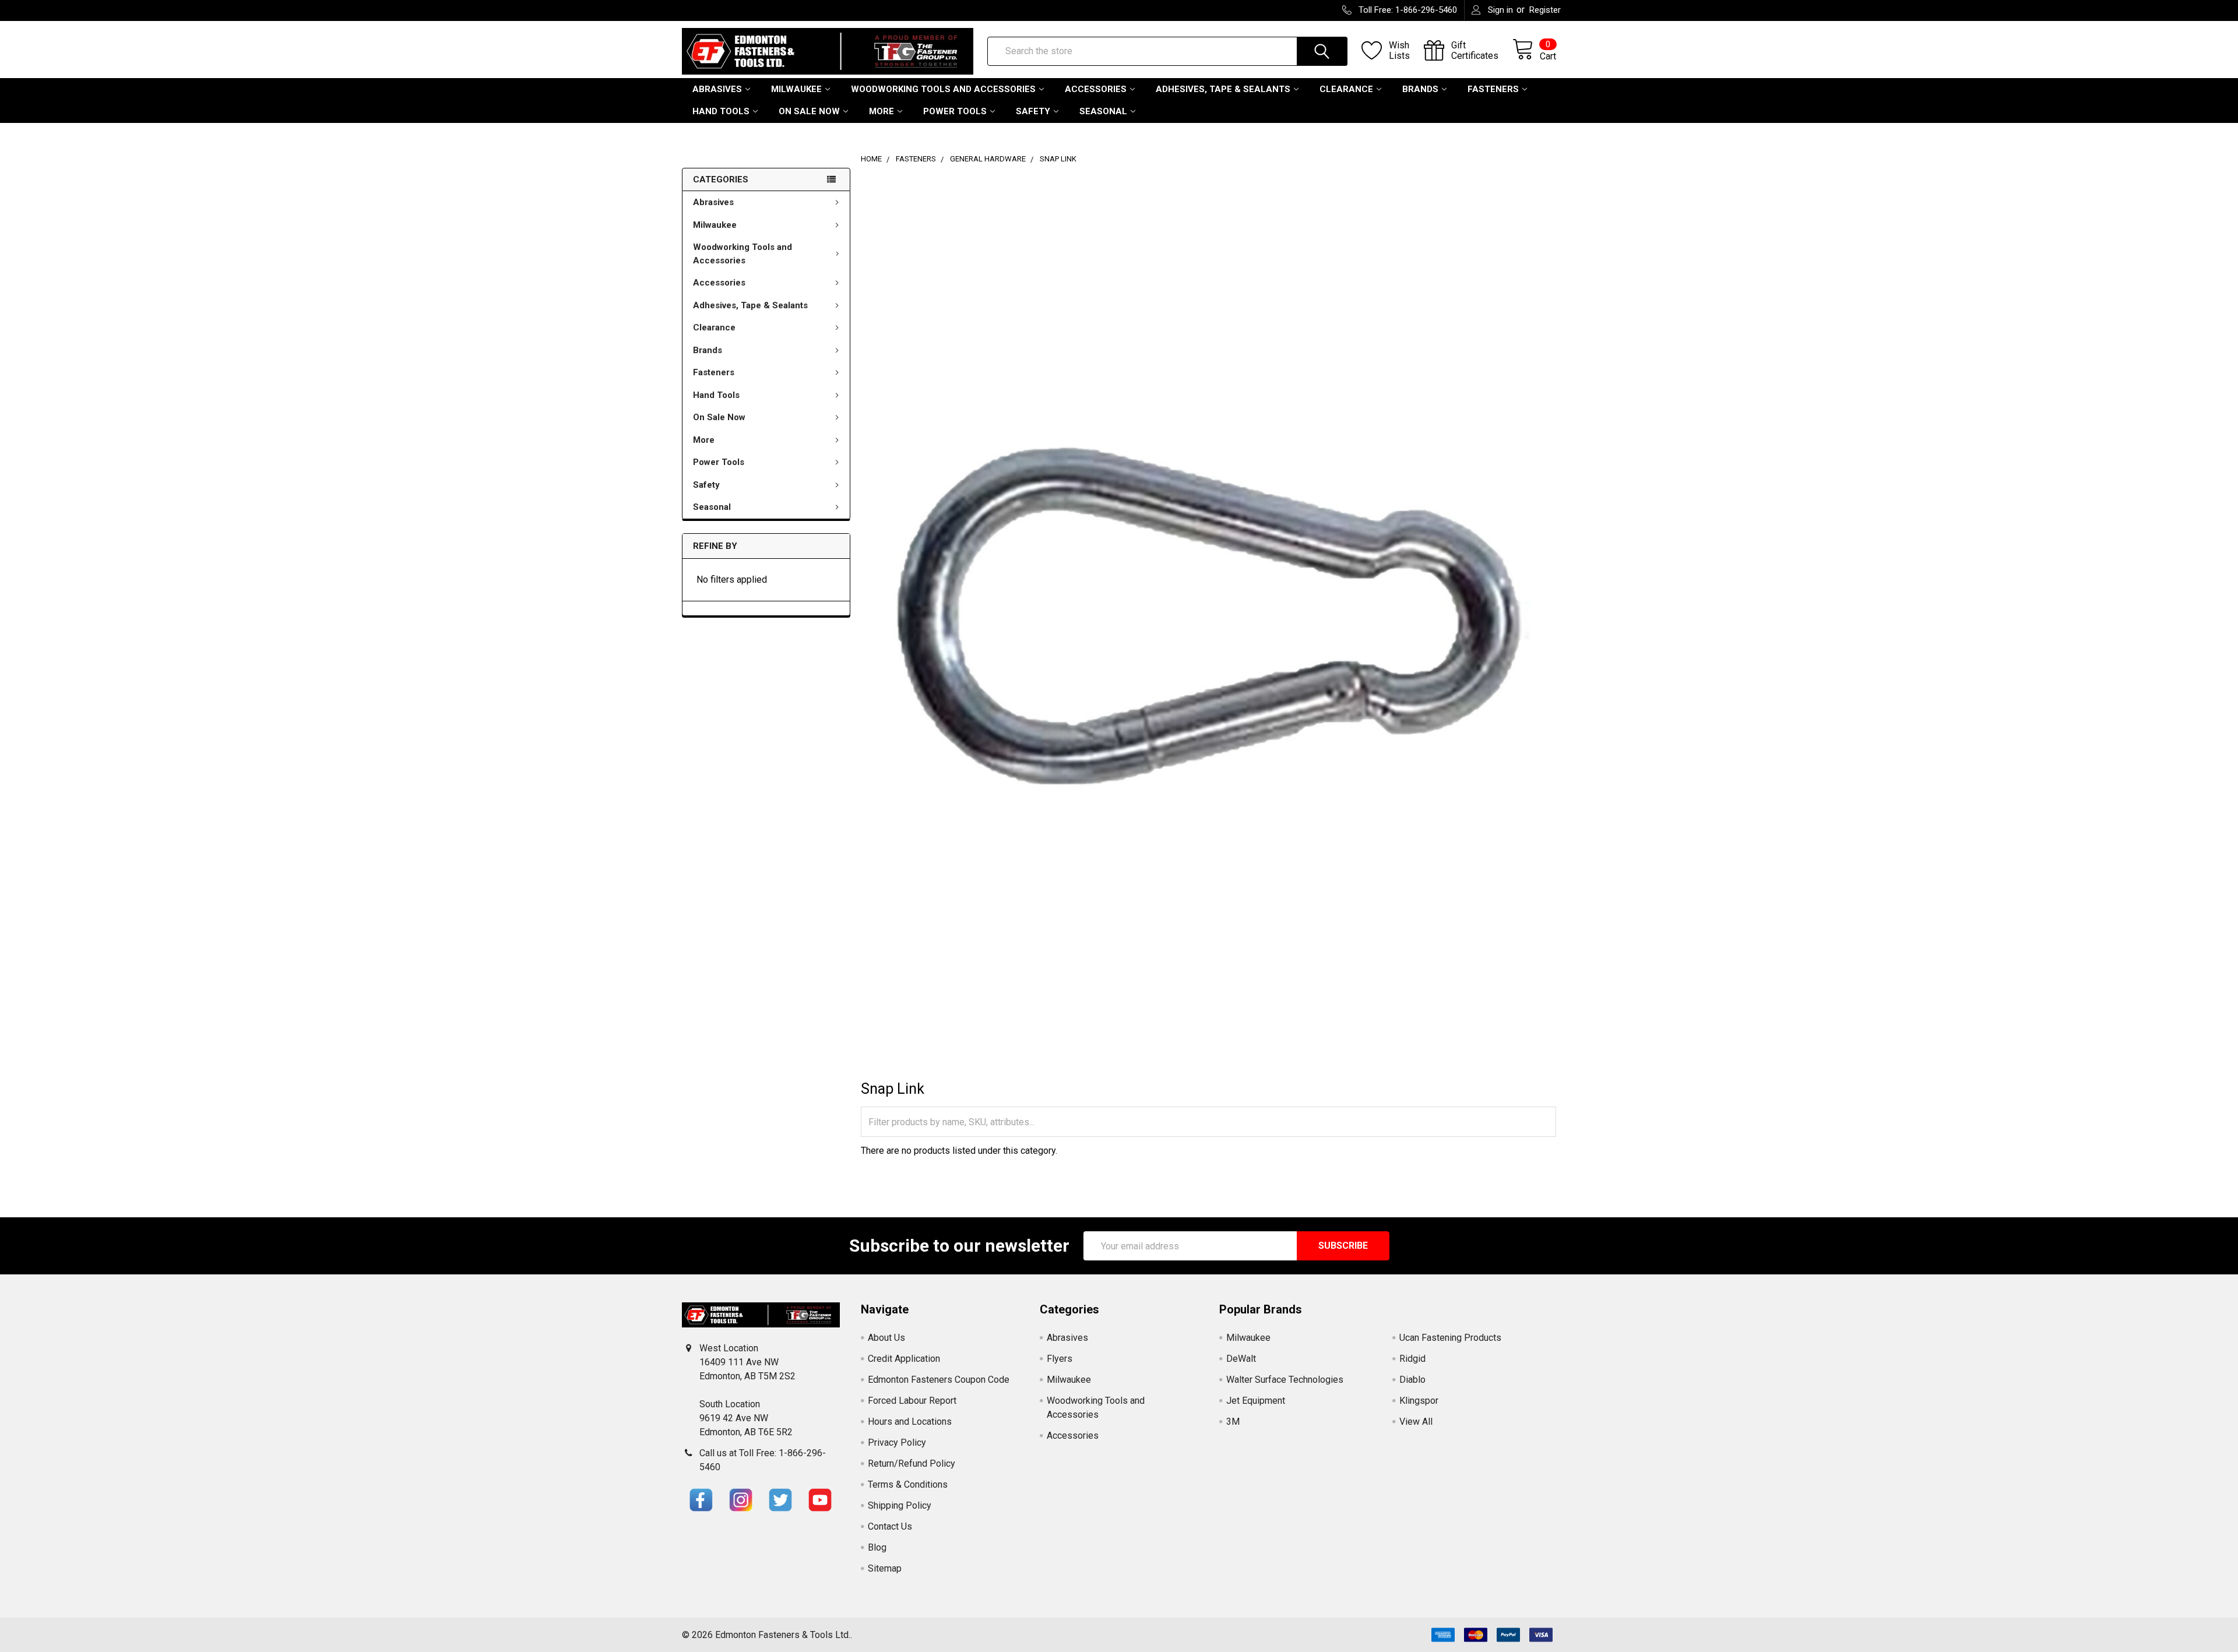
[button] (701, 1500)
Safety (1033, 111)
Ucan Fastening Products (1450, 1338)
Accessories (1096, 89)
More (882, 111)
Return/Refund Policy (912, 1463)
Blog (877, 1547)
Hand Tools (721, 111)
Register (1545, 10)
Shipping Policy (900, 1505)
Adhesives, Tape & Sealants (1223, 89)
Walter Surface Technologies (1285, 1380)
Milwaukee (796, 89)
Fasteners (1493, 89)
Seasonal (1103, 111)
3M (1233, 1422)
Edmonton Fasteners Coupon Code (939, 1380)
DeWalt (1241, 1359)
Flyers (1060, 1359)
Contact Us (890, 1526)
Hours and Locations (910, 1422)
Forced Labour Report (912, 1401)
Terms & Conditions (908, 1484)
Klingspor (1419, 1401)
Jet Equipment (1256, 1401)
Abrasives (717, 89)
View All (1416, 1422)
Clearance (1346, 89)
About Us (886, 1338)
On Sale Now (809, 111)
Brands (1420, 89)
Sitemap (885, 1568)
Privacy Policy (897, 1443)
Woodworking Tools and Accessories (943, 89)
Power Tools (955, 111)
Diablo (1412, 1380)
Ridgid (1412, 1359)
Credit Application (904, 1359)
